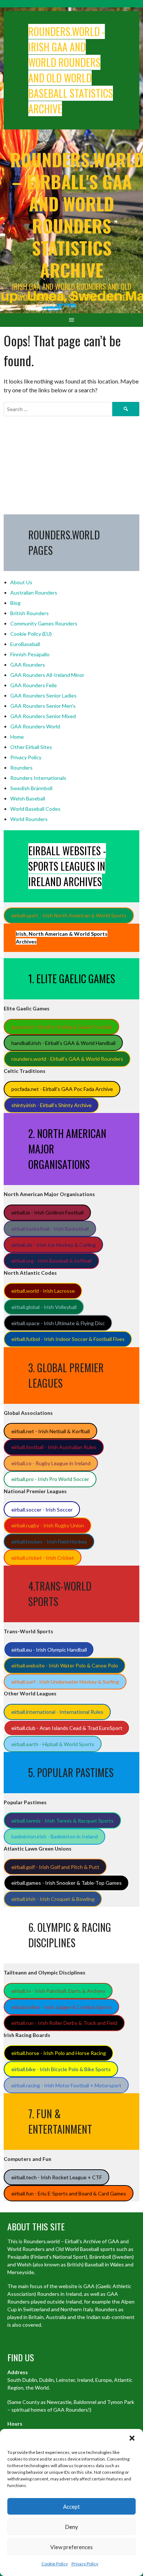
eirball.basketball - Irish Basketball (50, 1229)
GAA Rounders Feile (34, 685)
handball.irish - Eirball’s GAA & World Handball (63, 1043)
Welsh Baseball (28, 798)
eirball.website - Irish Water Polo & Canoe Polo (65, 1665)
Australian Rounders (34, 593)
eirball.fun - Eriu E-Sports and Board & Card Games (69, 2193)
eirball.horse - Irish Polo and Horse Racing (59, 2053)
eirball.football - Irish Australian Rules (54, 1447)
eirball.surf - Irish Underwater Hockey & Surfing (65, 1682)
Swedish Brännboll (31, 788)
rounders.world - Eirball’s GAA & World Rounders (67, 1059)
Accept (71, 2507)
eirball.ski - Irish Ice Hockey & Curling (54, 1245)
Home (17, 737)
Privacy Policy (85, 2564)
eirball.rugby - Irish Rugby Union (48, 1525)
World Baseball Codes (35, 809)
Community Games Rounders (44, 623)
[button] (132, 2438)
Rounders (21, 768)
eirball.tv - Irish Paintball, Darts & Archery (58, 1991)
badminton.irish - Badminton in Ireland (55, 1836)
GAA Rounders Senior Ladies (43, 695)
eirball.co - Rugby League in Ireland (51, 1463)
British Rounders (30, 613)
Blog (15, 603)
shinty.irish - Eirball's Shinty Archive (52, 1105)
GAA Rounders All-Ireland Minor (47, 675)
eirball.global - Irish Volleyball (44, 1307)
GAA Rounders (28, 665)
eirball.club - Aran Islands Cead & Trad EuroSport (67, 1728)
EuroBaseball (25, 644)
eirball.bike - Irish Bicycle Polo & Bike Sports (61, 2069)
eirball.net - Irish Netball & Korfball (51, 1431)
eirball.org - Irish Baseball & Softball (52, 1261)
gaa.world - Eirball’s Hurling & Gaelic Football (62, 1027)
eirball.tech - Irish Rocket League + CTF (57, 2177)
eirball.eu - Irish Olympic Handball (49, 1650)
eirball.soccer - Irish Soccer (42, 1510)
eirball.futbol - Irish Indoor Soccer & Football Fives (68, 1339)
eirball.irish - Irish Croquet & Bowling (53, 1899)
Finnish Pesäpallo (30, 654)
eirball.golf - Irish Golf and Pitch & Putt (55, 1867)
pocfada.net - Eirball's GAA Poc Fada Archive (62, 1089)
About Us (21, 582)
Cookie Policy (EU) (31, 634)
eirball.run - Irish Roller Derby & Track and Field (64, 2023)
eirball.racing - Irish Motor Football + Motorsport (66, 2085)
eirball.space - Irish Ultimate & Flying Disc (58, 1323)
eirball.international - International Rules (57, 1712)
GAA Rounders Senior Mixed (43, 716)
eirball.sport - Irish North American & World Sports (69, 915)
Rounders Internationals (38, 778)
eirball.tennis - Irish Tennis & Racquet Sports (63, 1821)
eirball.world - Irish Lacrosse (43, 1291)
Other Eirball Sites (31, 747)
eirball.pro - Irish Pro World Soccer (50, 1479)
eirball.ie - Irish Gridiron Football (47, 1212)
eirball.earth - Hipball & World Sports (53, 1744)
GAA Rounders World (35, 726)
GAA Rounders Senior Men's (43, 706)
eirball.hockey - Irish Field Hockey (49, 1542)
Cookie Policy (55, 2564)
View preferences (71, 2547)
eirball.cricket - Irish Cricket (43, 1558)
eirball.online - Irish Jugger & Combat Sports (62, 2007)
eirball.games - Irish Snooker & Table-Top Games (67, 1883)
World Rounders (29, 819)
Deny (71, 2527)
